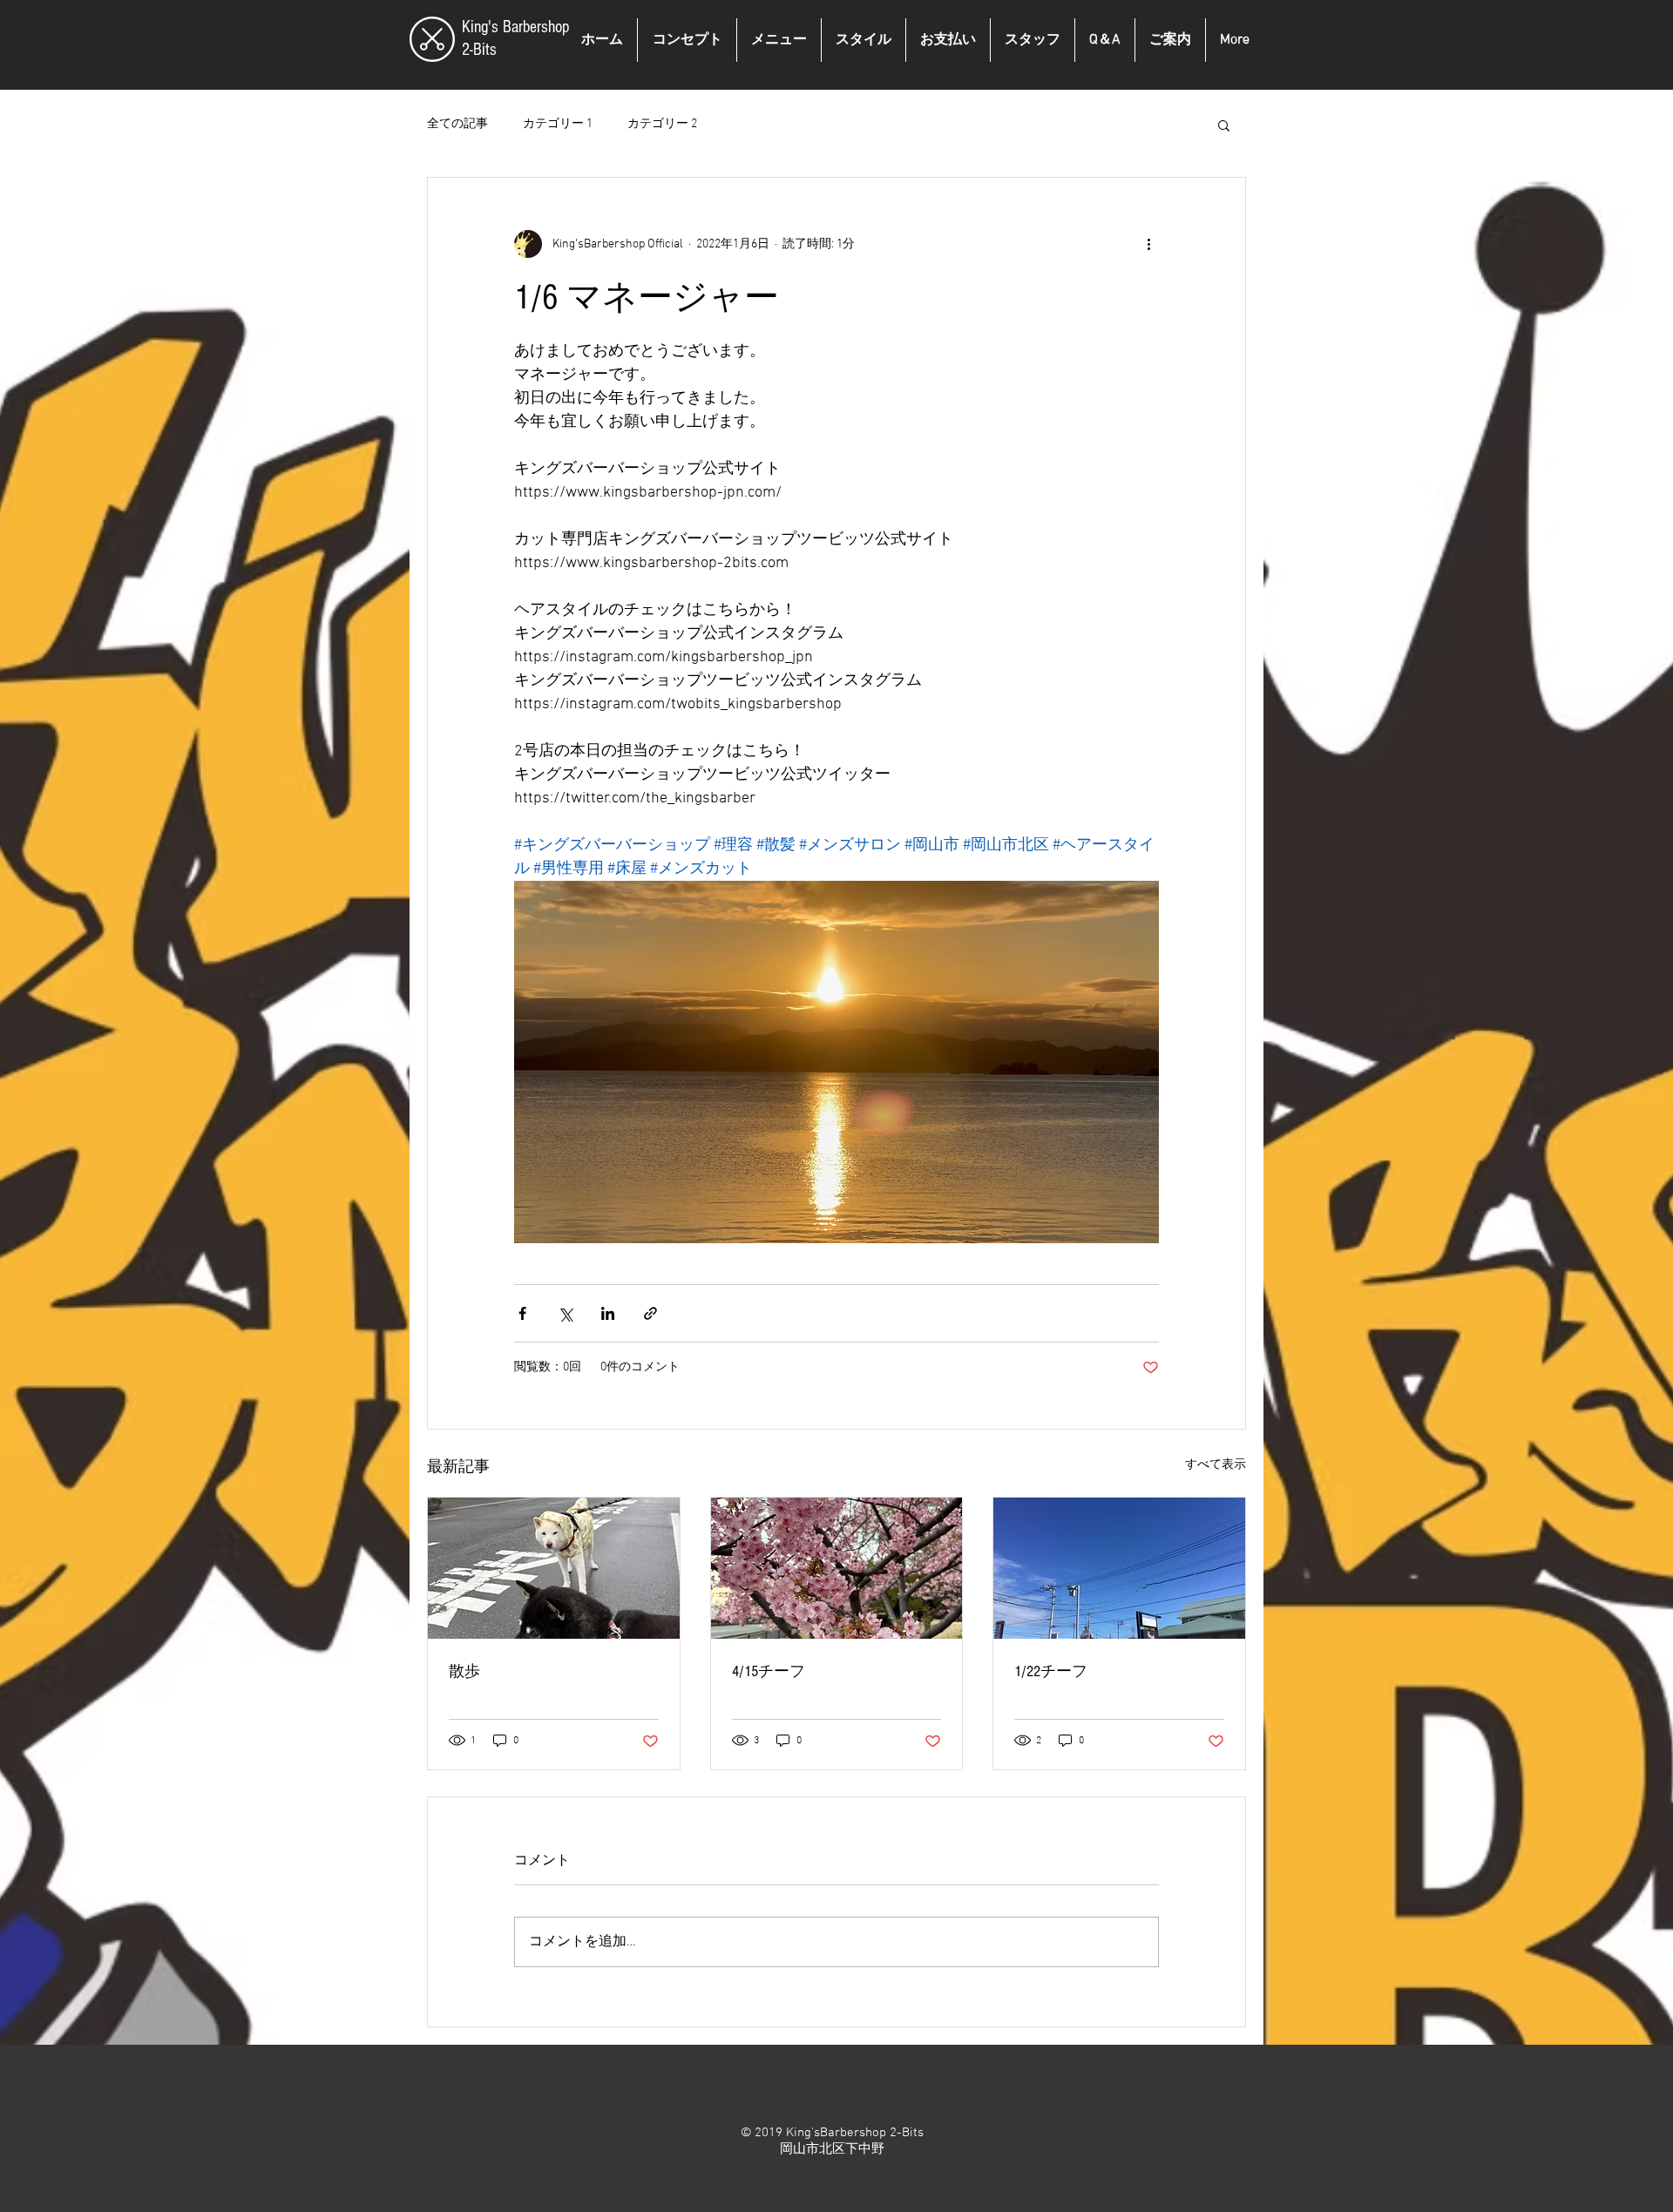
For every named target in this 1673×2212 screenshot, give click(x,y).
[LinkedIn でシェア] (608, 1313)
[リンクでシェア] (650, 1313)
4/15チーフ (769, 1671)
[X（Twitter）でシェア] (565, 1313)
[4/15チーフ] (837, 1568)
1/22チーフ (1051, 1671)
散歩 (464, 1671)
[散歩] (554, 1568)
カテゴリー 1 (558, 124)
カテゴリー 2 (662, 124)
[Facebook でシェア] (522, 1313)
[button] (1224, 125)
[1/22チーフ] (1119, 1568)
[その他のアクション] (1148, 244)
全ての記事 (457, 124)
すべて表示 (1216, 1465)
